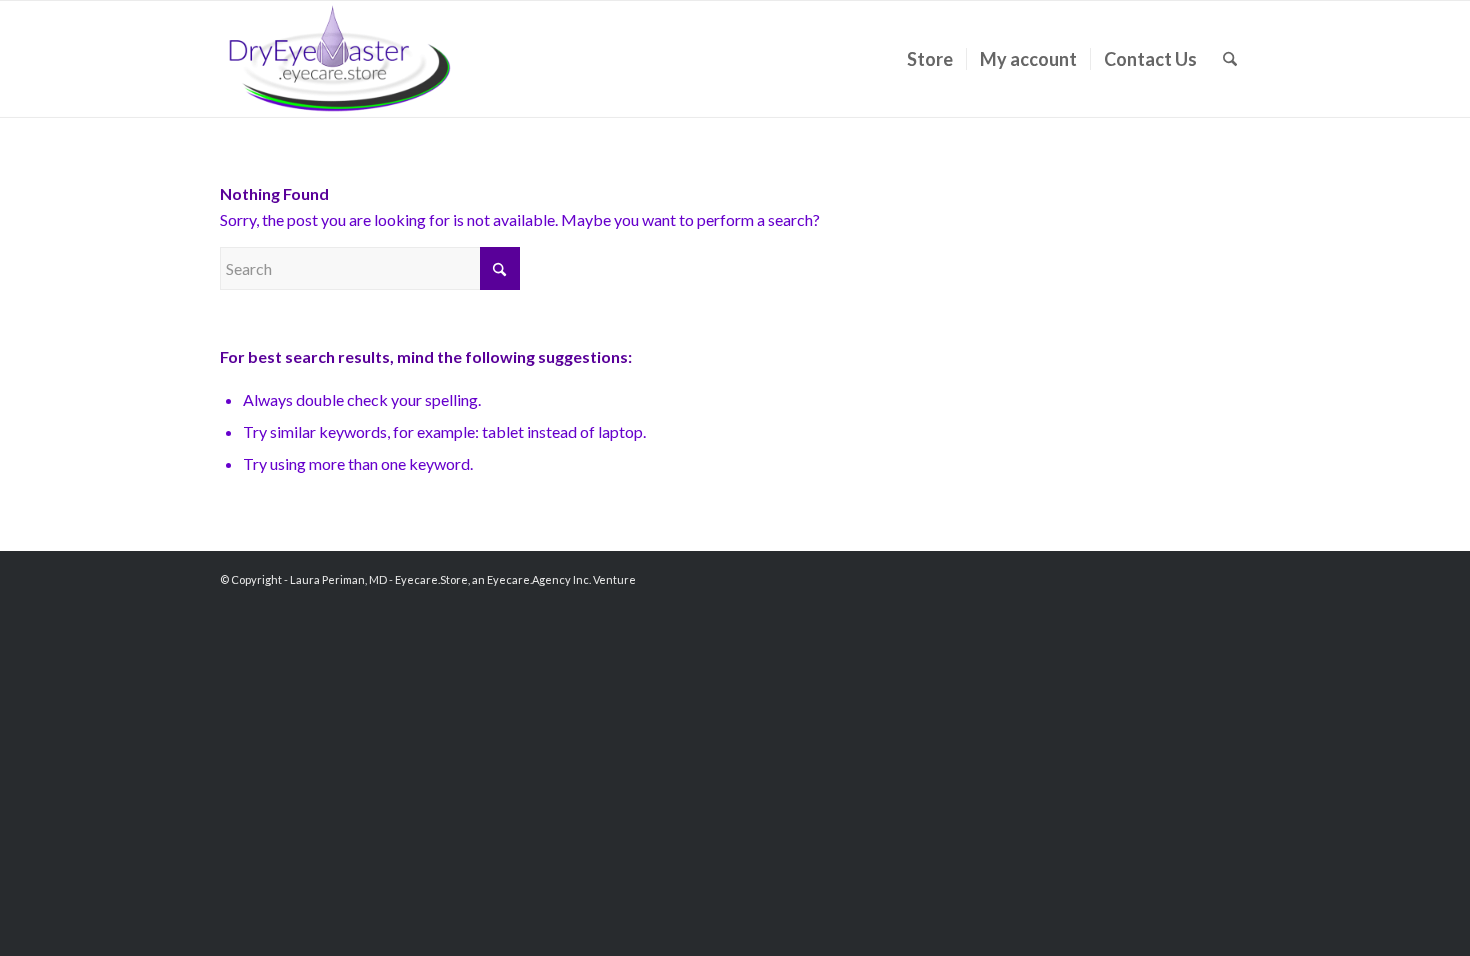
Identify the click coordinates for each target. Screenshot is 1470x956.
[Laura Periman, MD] (340, 59)
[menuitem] (930, 59)
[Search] (1230, 59)
